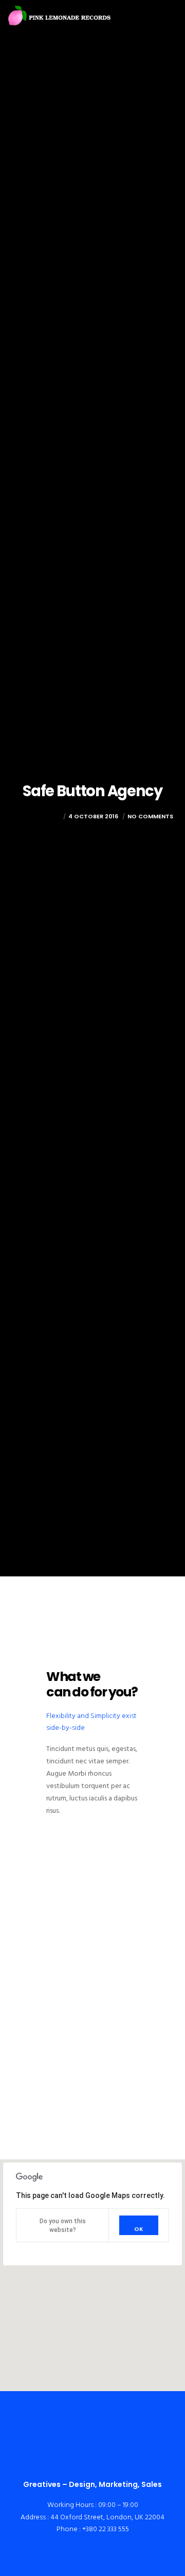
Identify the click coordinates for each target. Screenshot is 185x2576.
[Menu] (170, 15)
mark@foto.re (36, 816)
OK (139, 2229)
